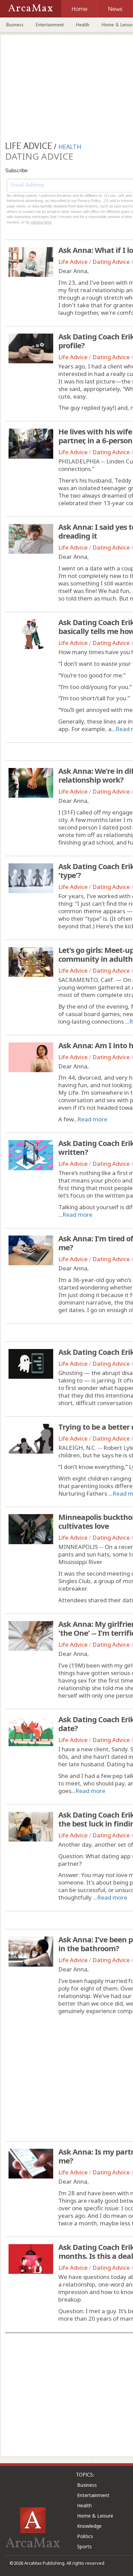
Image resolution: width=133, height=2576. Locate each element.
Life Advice (73, 262)
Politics (85, 2536)
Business (15, 25)
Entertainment (50, 25)
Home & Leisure (95, 2516)
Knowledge (89, 2526)
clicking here (41, 222)
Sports (84, 2546)
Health (83, 25)
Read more (92, 1119)
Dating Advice (111, 262)
